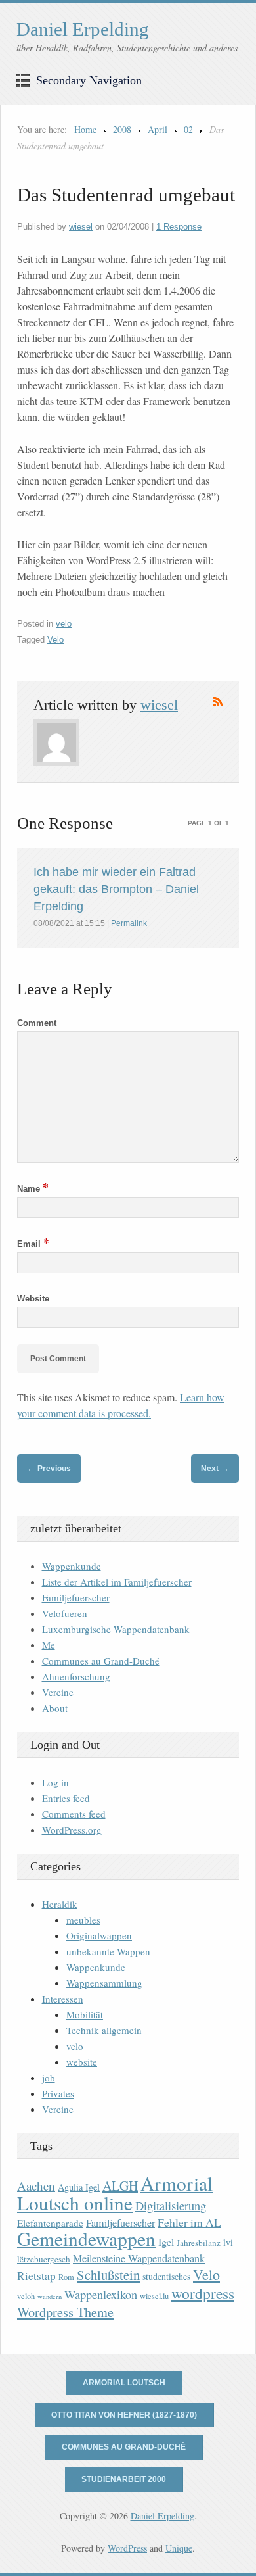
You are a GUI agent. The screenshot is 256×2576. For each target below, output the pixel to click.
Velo (55, 640)
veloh (26, 2296)
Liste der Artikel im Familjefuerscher (117, 1582)
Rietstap (36, 2276)
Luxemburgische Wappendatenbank (116, 1629)
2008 (122, 129)
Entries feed (66, 1798)
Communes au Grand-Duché (101, 1661)
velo (64, 624)
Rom (66, 2277)
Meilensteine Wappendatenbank (139, 2258)
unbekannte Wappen (108, 1951)
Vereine (58, 1692)
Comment (37, 1023)
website (82, 2062)
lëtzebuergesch (44, 2259)
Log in (55, 1782)
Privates (58, 2093)
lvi (228, 2242)
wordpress (203, 2293)
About (55, 1708)
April (158, 129)
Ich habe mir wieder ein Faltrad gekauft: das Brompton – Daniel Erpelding (116, 889)
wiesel (81, 227)
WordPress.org (72, 1830)
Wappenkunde (72, 1566)
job (49, 2078)
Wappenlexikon (101, 2295)
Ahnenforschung (76, 1676)
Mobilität (85, 2014)
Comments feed (74, 1814)
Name (33, 1189)
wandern (50, 2297)
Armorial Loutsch (124, 2383)
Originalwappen (99, 1935)
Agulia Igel (79, 2187)
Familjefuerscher (76, 1597)
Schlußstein (108, 2275)
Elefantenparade (50, 2223)
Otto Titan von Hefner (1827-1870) (124, 2415)
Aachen (36, 2186)
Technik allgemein (104, 2030)
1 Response (179, 227)
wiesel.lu (154, 2296)
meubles (83, 1920)
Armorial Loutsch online (115, 2193)
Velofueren (65, 1613)
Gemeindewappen (86, 2238)
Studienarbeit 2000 (124, 2479)
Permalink (129, 923)
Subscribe (218, 702)
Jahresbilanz (199, 2243)
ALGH (120, 2186)
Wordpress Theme (65, 2312)
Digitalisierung (171, 2206)
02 (188, 129)
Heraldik (60, 1904)
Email (33, 1244)
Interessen (63, 1999)
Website (33, 1299)
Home (85, 129)
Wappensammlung (104, 1983)
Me (49, 1645)
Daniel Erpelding (83, 29)
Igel (166, 2242)
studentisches (166, 2276)
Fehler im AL (189, 2222)
